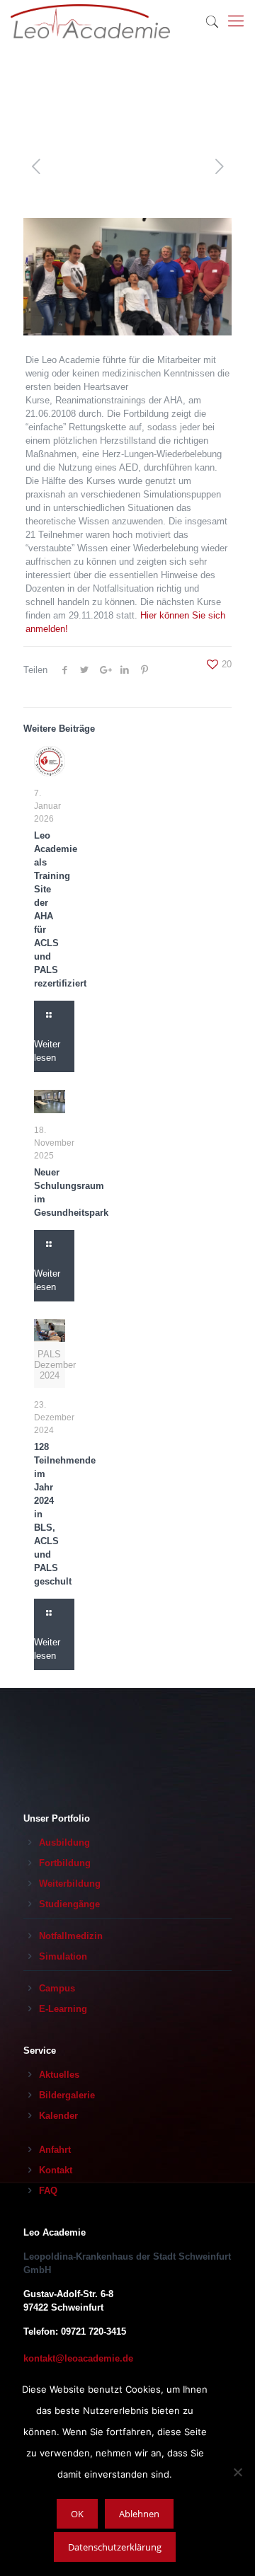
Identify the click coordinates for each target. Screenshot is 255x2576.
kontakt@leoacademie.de (78, 2358)
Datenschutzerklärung (115, 2547)
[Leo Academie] (90, 21)
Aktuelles (59, 2075)
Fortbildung (65, 1863)
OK (77, 2514)
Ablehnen (139, 2514)
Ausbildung (64, 1842)
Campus (57, 1988)
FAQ (48, 2191)
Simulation (63, 1956)
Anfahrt (55, 2150)
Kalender (58, 2116)
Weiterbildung (70, 1884)
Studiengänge (69, 1904)
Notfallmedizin (71, 1936)
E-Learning (63, 2009)
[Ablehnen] (237, 2472)
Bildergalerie (67, 2095)
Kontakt (56, 2170)
